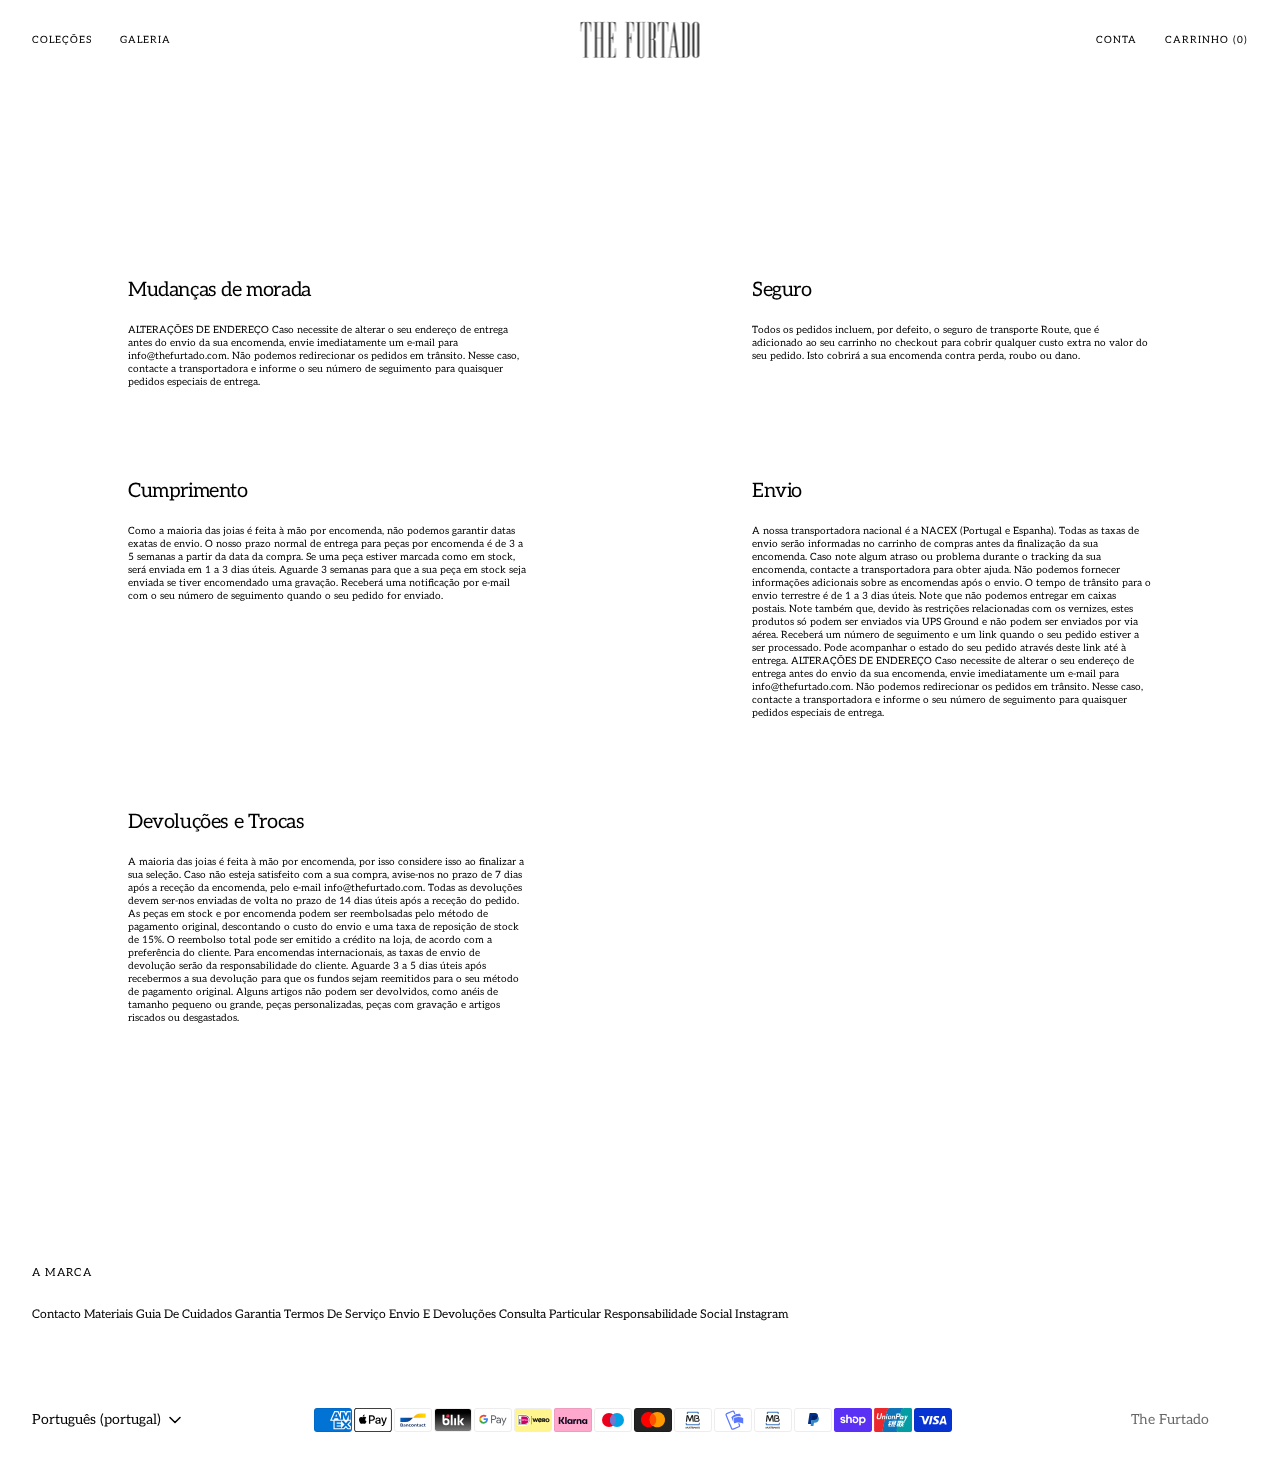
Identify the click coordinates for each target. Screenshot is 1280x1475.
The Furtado (1170, 1419)
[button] (1116, 40)
